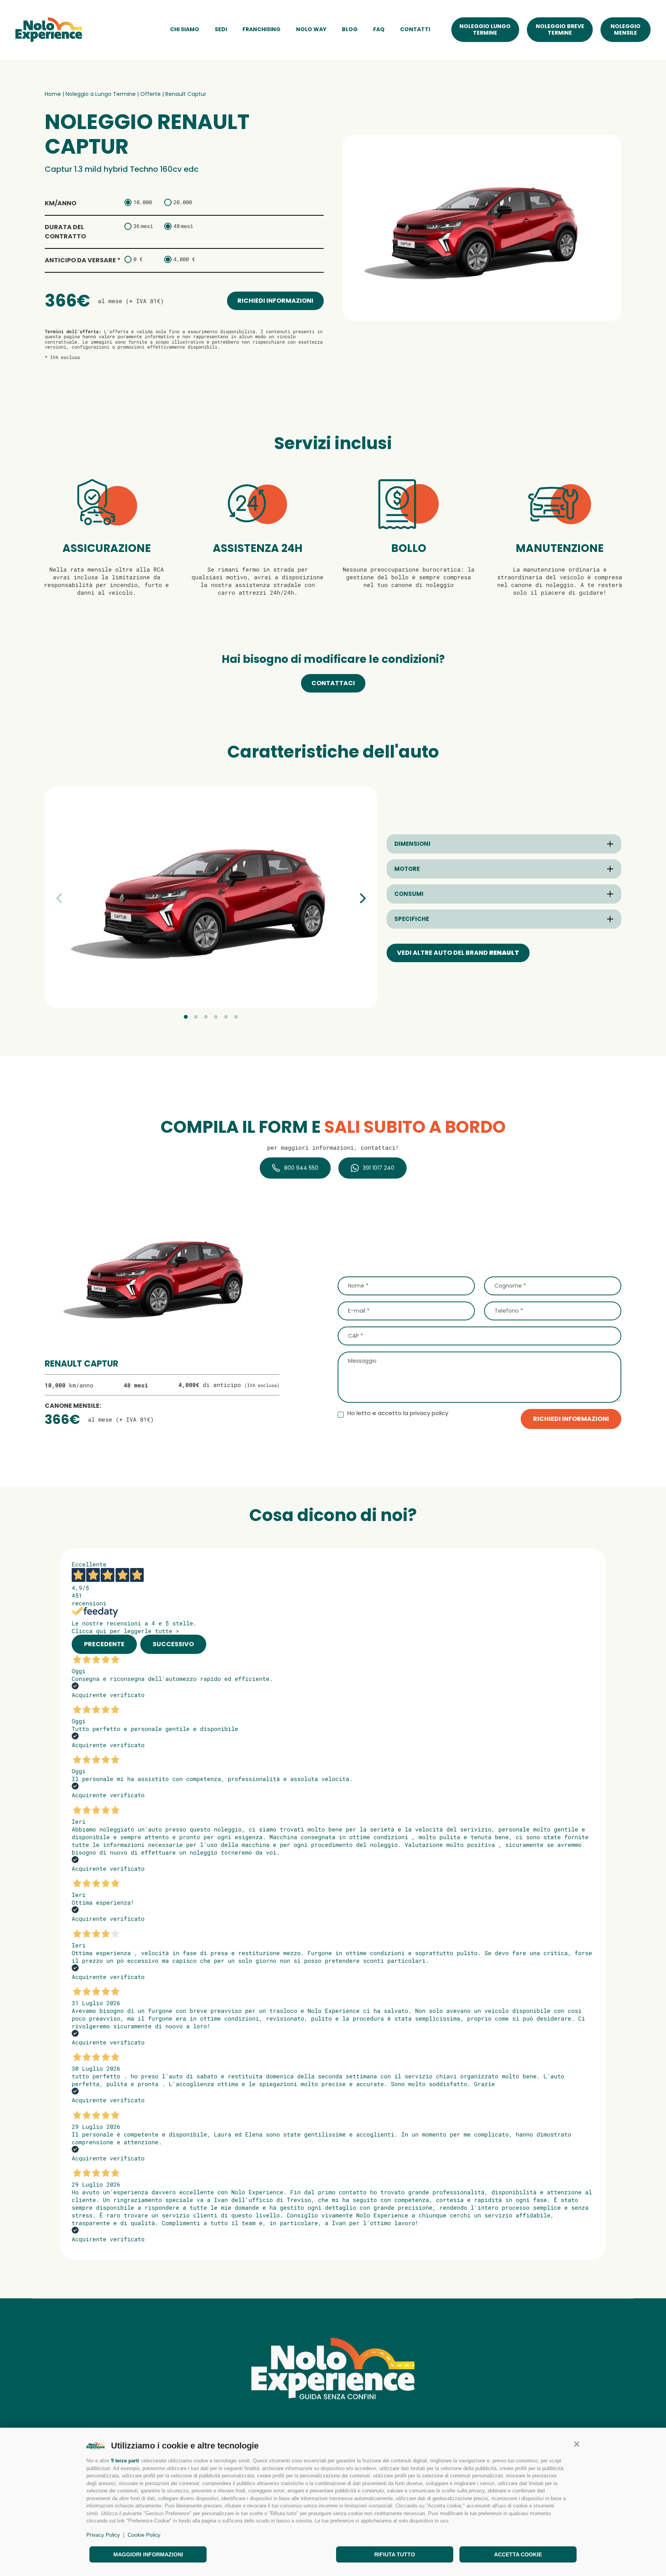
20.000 (183, 202)
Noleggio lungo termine (485, 29)
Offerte (151, 94)
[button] (577, 2444)
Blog (350, 29)
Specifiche (412, 919)
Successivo (173, 1644)
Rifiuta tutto (395, 2554)
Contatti (415, 29)
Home (53, 94)
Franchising (262, 29)
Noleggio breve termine (560, 29)
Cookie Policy (144, 2535)
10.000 (143, 202)
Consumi (409, 894)
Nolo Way (311, 29)
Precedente (104, 1644)
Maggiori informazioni (148, 2554)
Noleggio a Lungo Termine (101, 94)
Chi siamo (185, 29)
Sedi (221, 29)
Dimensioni (412, 844)
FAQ (379, 29)
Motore (407, 869)
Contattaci (333, 683)
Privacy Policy (103, 2535)
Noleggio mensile (626, 29)
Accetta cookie (518, 2554)
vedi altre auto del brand (458, 953)
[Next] (362, 898)
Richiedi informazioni (275, 301)
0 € (138, 259)
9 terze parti (125, 2461)
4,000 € (184, 259)
